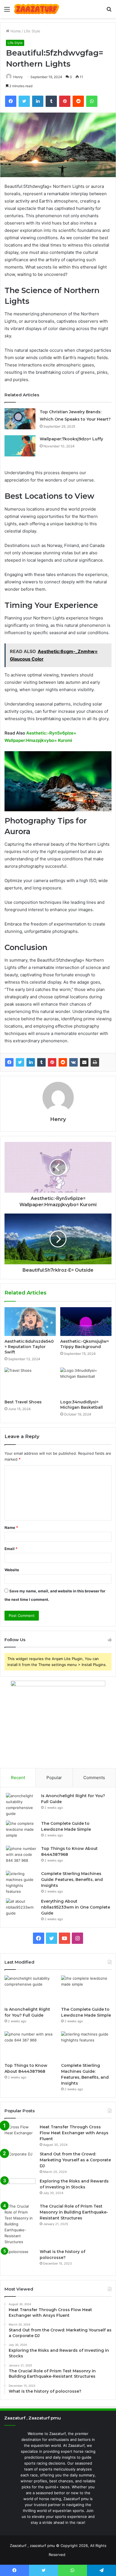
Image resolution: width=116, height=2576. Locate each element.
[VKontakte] (73, 1062)
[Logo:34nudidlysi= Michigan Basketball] (86, 1382)
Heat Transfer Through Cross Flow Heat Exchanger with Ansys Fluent (74, 2133)
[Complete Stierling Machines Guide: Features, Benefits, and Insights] (21, 1883)
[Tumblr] (41, 1062)
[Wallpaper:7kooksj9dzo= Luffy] (20, 446)
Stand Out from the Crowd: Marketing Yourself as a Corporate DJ (75, 2160)
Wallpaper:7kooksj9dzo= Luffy (71, 439)
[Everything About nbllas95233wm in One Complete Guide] (21, 1909)
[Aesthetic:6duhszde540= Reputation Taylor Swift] (30, 1322)
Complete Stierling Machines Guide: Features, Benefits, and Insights (72, 1880)
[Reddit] (63, 1062)
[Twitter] (20, 1062)
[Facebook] (9, 1062)
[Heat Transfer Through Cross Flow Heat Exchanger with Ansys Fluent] (20, 2135)
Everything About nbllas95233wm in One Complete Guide (76, 1907)
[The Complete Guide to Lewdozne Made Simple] (21, 1831)
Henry (18, 77)
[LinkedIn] (31, 1062)
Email (11, 1549)
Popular (54, 1778)
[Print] (95, 1062)
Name (11, 1527)
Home (15, 31)
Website (12, 1570)
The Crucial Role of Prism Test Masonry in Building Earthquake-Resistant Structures (74, 2212)
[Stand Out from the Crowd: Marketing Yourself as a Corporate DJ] (20, 2162)
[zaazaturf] (37, 9)
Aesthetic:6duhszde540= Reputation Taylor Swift (29, 1347)
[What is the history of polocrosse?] (20, 2259)
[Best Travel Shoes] (30, 1382)
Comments (94, 1778)
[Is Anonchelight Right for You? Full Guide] (21, 1805)
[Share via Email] (84, 1062)
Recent (18, 1778)
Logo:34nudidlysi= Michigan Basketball (82, 1405)
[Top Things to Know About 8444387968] (21, 1856)
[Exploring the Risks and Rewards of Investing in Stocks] (20, 2189)
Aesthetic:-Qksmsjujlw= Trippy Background (85, 1344)
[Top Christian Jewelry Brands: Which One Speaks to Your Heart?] (20, 419)
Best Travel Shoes (23, 1402)
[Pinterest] (52, 1062)
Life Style (32, 31)
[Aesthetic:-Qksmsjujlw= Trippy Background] (86, 1322)
